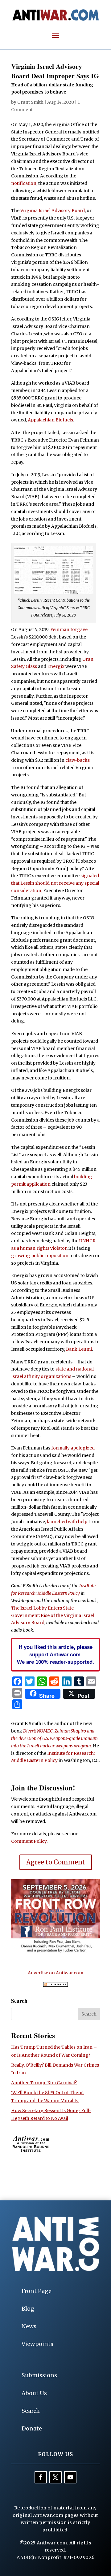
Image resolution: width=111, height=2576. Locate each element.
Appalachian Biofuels (50, 420)
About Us (34, 2393)
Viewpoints (37, 2344)
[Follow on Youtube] (70, 2477)
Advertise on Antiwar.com (55, 1973)
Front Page (37, 2291)
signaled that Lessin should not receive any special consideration (55, 883)
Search (31, 2411)
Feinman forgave (69, 630)
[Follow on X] (55, 2477)
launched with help (67, 1522)
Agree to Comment (56, 1862)
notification (24, 183)
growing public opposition (40, 1256)
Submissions (39, 2375)
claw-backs (78, 760)
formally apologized (73, 1448)
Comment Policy (29, 1841)
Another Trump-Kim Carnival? (44, 2083)
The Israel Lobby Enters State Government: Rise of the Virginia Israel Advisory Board (53, 1615)
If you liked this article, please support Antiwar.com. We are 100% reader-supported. (55, 1654)
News (29, 2326)
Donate (32, 2428)
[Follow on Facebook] (41, 2477)
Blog (28, 2309)
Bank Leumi (79, 1349)
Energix (56, 666)
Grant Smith (30, 102)
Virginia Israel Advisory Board (53, 211)
